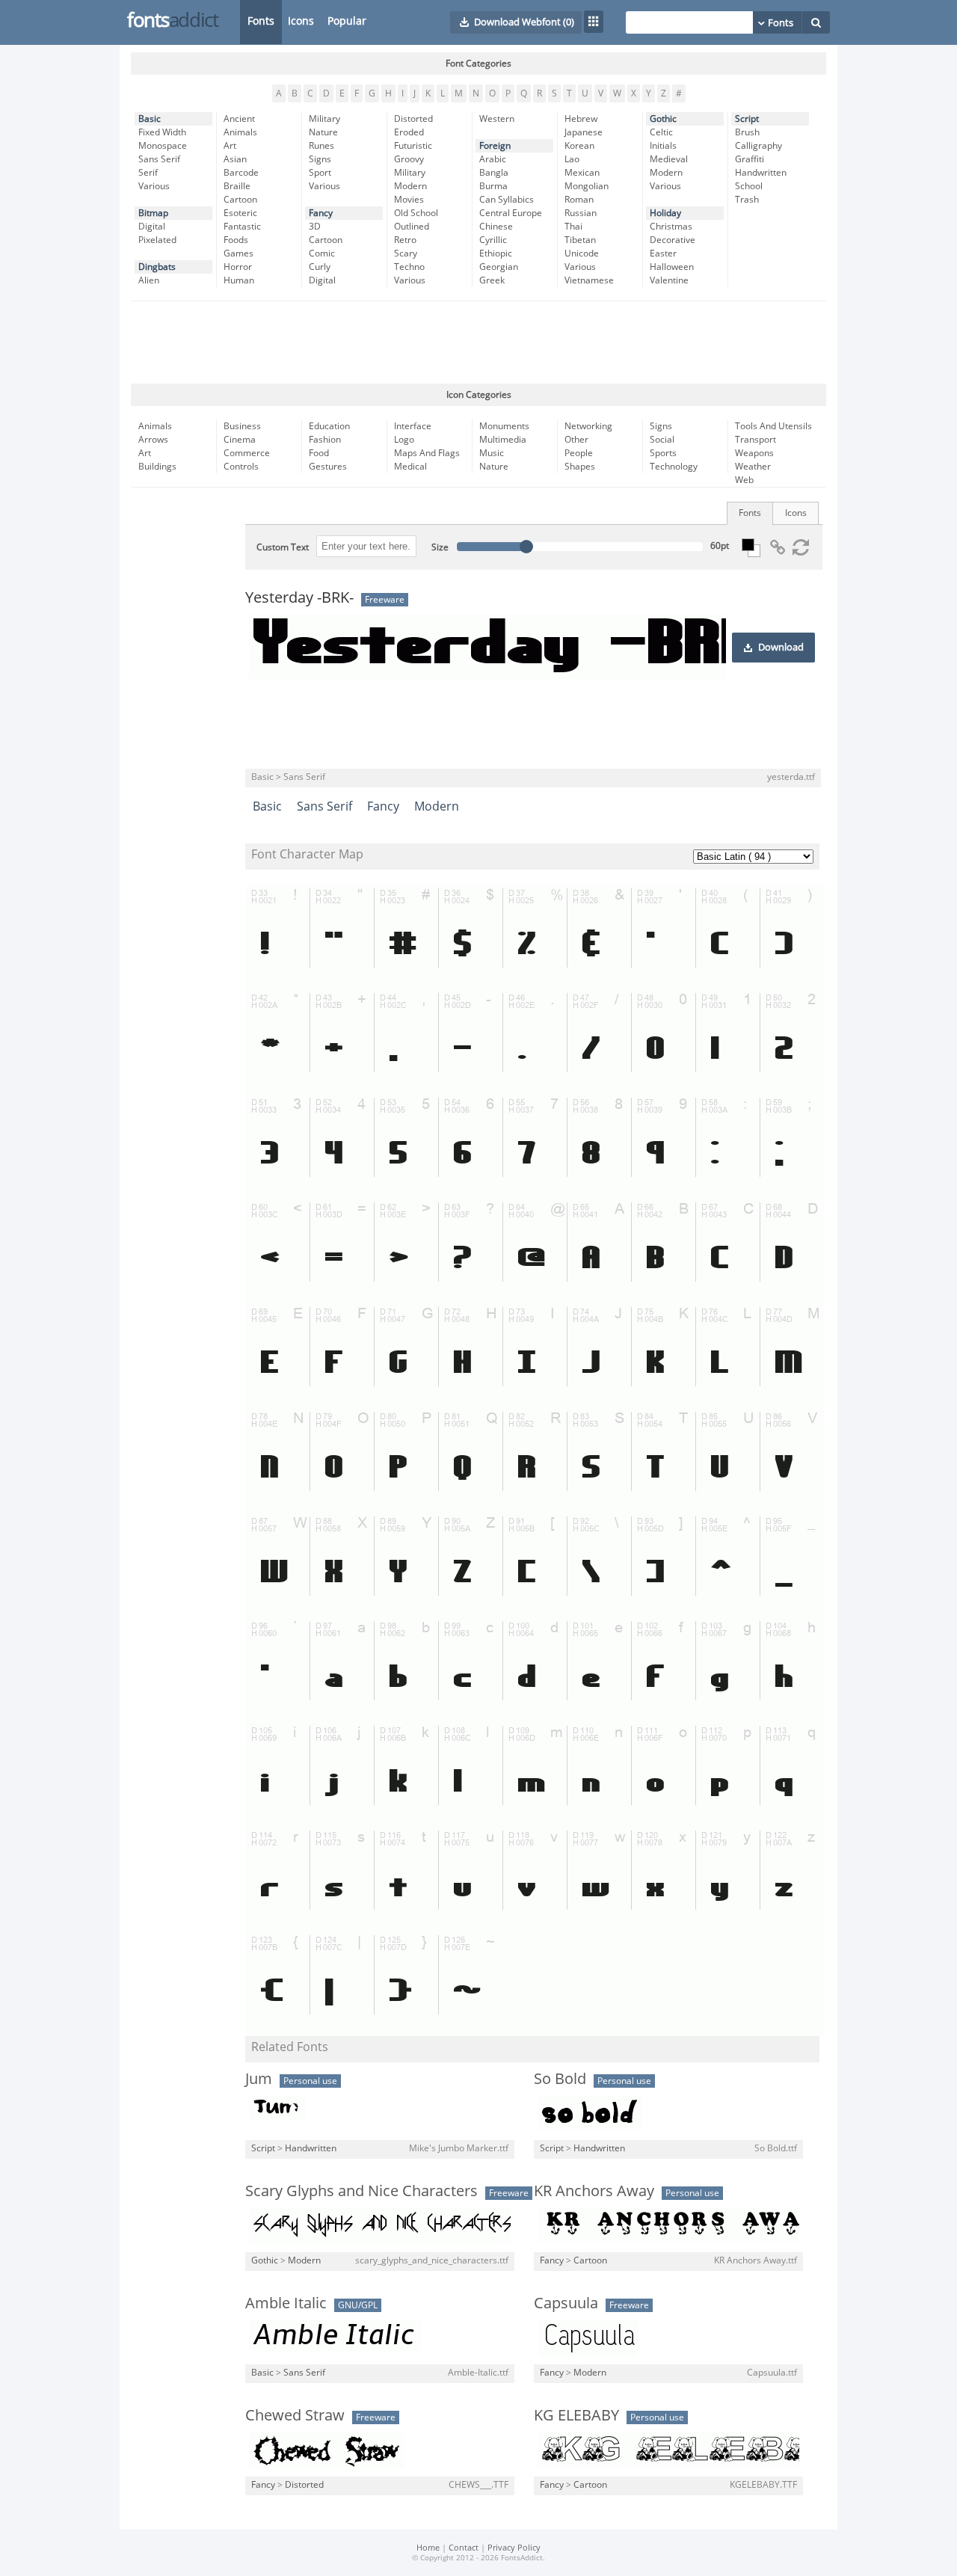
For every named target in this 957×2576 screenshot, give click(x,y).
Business (242, 426)
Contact (464, 2548)
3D (315, 227)
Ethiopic (496, 253)
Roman (579, 200)
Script (747, 119)
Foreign (495, 146)
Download (781, 648)
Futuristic (413, 146)
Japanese (584, 132)
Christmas (671, 227)
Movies (409, 200)
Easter (663, 253)
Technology (674, 467)
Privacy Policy (514, 2548)
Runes (321, 146)
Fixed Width (162, 132)
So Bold (560, 2079)
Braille (237, 186)
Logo (404, 440)
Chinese (496, 227)
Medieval (669, 159)
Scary (406, 253)
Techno (409, 267)
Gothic (663, 119)
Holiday (665, 213)
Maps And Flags (427, 453)
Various (154, 186)
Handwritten (761, 173)
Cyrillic (493, 240)
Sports (663, 453)
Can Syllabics (507, 200)
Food (319, 453)
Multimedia (503, 440)
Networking (588, 426)
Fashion (325, 440)
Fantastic (242, 227)
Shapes (580, 467)
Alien (149, 280)
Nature (323, 132)
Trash (747, 200)
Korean (579, 146)
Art (230, 146)
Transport (756, 440)
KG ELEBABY (576, 2415)
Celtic (661, 132)
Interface (413, 426)
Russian (581, 213)
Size (440, 547)
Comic (322, 253)
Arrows (153, 440)
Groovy (409, 159)
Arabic (493, 159)
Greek (492, 280)
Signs (320, 159)
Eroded (409, 132)
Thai (573, 227)
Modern (410, 186)
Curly (320, 267)
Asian (235, 159)
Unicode (582, 253)
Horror (238, 267)
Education (329, 426)
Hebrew (581, 119)
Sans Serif (159, 159)
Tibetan (580, 240)
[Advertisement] (478, 342)
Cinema (240, 440)
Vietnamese (589, 280)
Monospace (163, 146)
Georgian (499, 267)
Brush (747, 132)
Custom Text (283, 547)
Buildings (157, 467)
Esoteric (240, 213)
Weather (753, 467)
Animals (240, 132)
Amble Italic (286, 2303)
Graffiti (750, 159)
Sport (320, 173)
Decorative (673, 240)
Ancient (239, 119)
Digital (152, 227)
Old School (416, 213)
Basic (150, 119)
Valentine (669, 280)
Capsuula (566, 2303)
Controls (241, 467)
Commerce (247, 453)
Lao (572, 159)
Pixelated (157, 240)
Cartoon (240, 200)
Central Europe (511, 213)
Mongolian (587, 186)
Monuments (504, 426)
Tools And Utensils (773, 426)
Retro (405, 240)
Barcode (241, 173)
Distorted (413, 119)
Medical (410, 467)
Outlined (412, 227)
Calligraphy (758, 146)
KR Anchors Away (594, 2191)
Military (324, 119)
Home (428, 2548)
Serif (148, 173)
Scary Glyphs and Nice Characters (361, 2191)
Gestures (328, 467)
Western (497, 119)
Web (744, 480)
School (749, 186)
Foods (236, 240)
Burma (493, 186)
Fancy (321, 213)
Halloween (672, 267)
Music (492, 453)
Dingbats (157, 267)
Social (662, 440)
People (579, 453)
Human (239, 280)
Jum (259, 2079)
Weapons (754, 453)
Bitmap (153, 213)
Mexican (582, 173)
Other (576, 440)
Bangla (494, 173)
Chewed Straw (295, 2415)
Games (239, 253)
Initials (663, 146)
